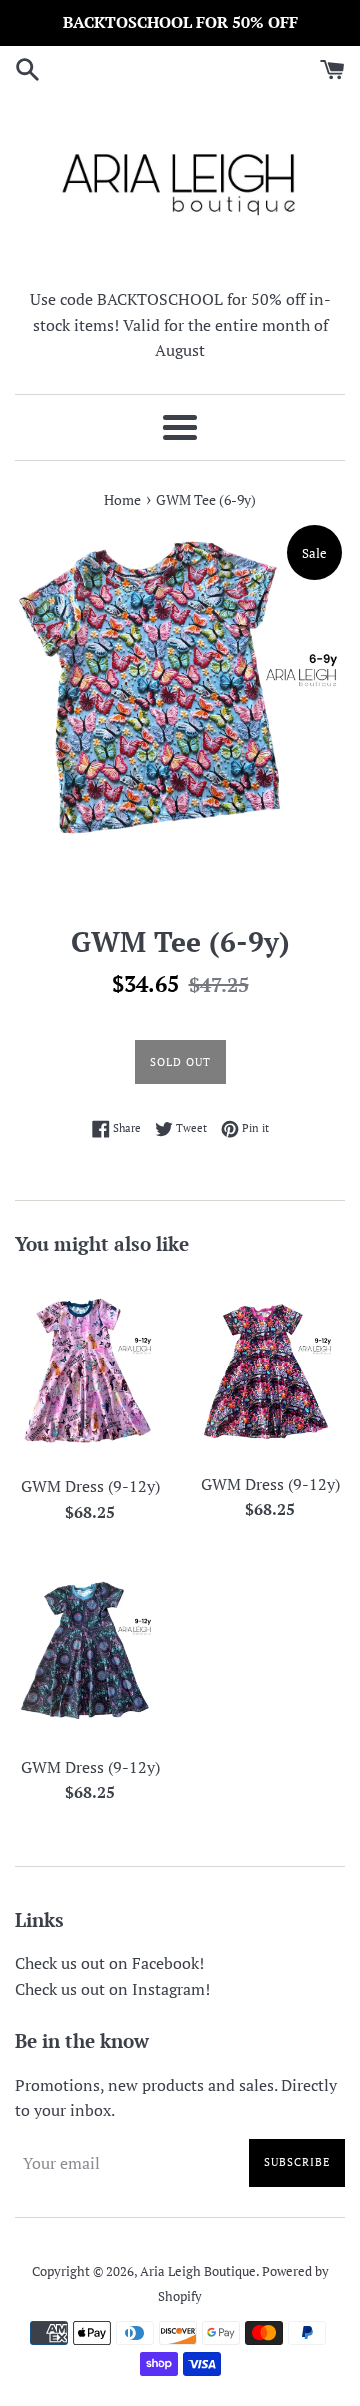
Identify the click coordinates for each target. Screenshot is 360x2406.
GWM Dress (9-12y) (90, 1486)
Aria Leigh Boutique (198, 2271)
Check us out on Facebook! (109, 1963)
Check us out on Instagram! (112, 1989)
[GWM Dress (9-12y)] (90, 1369)
